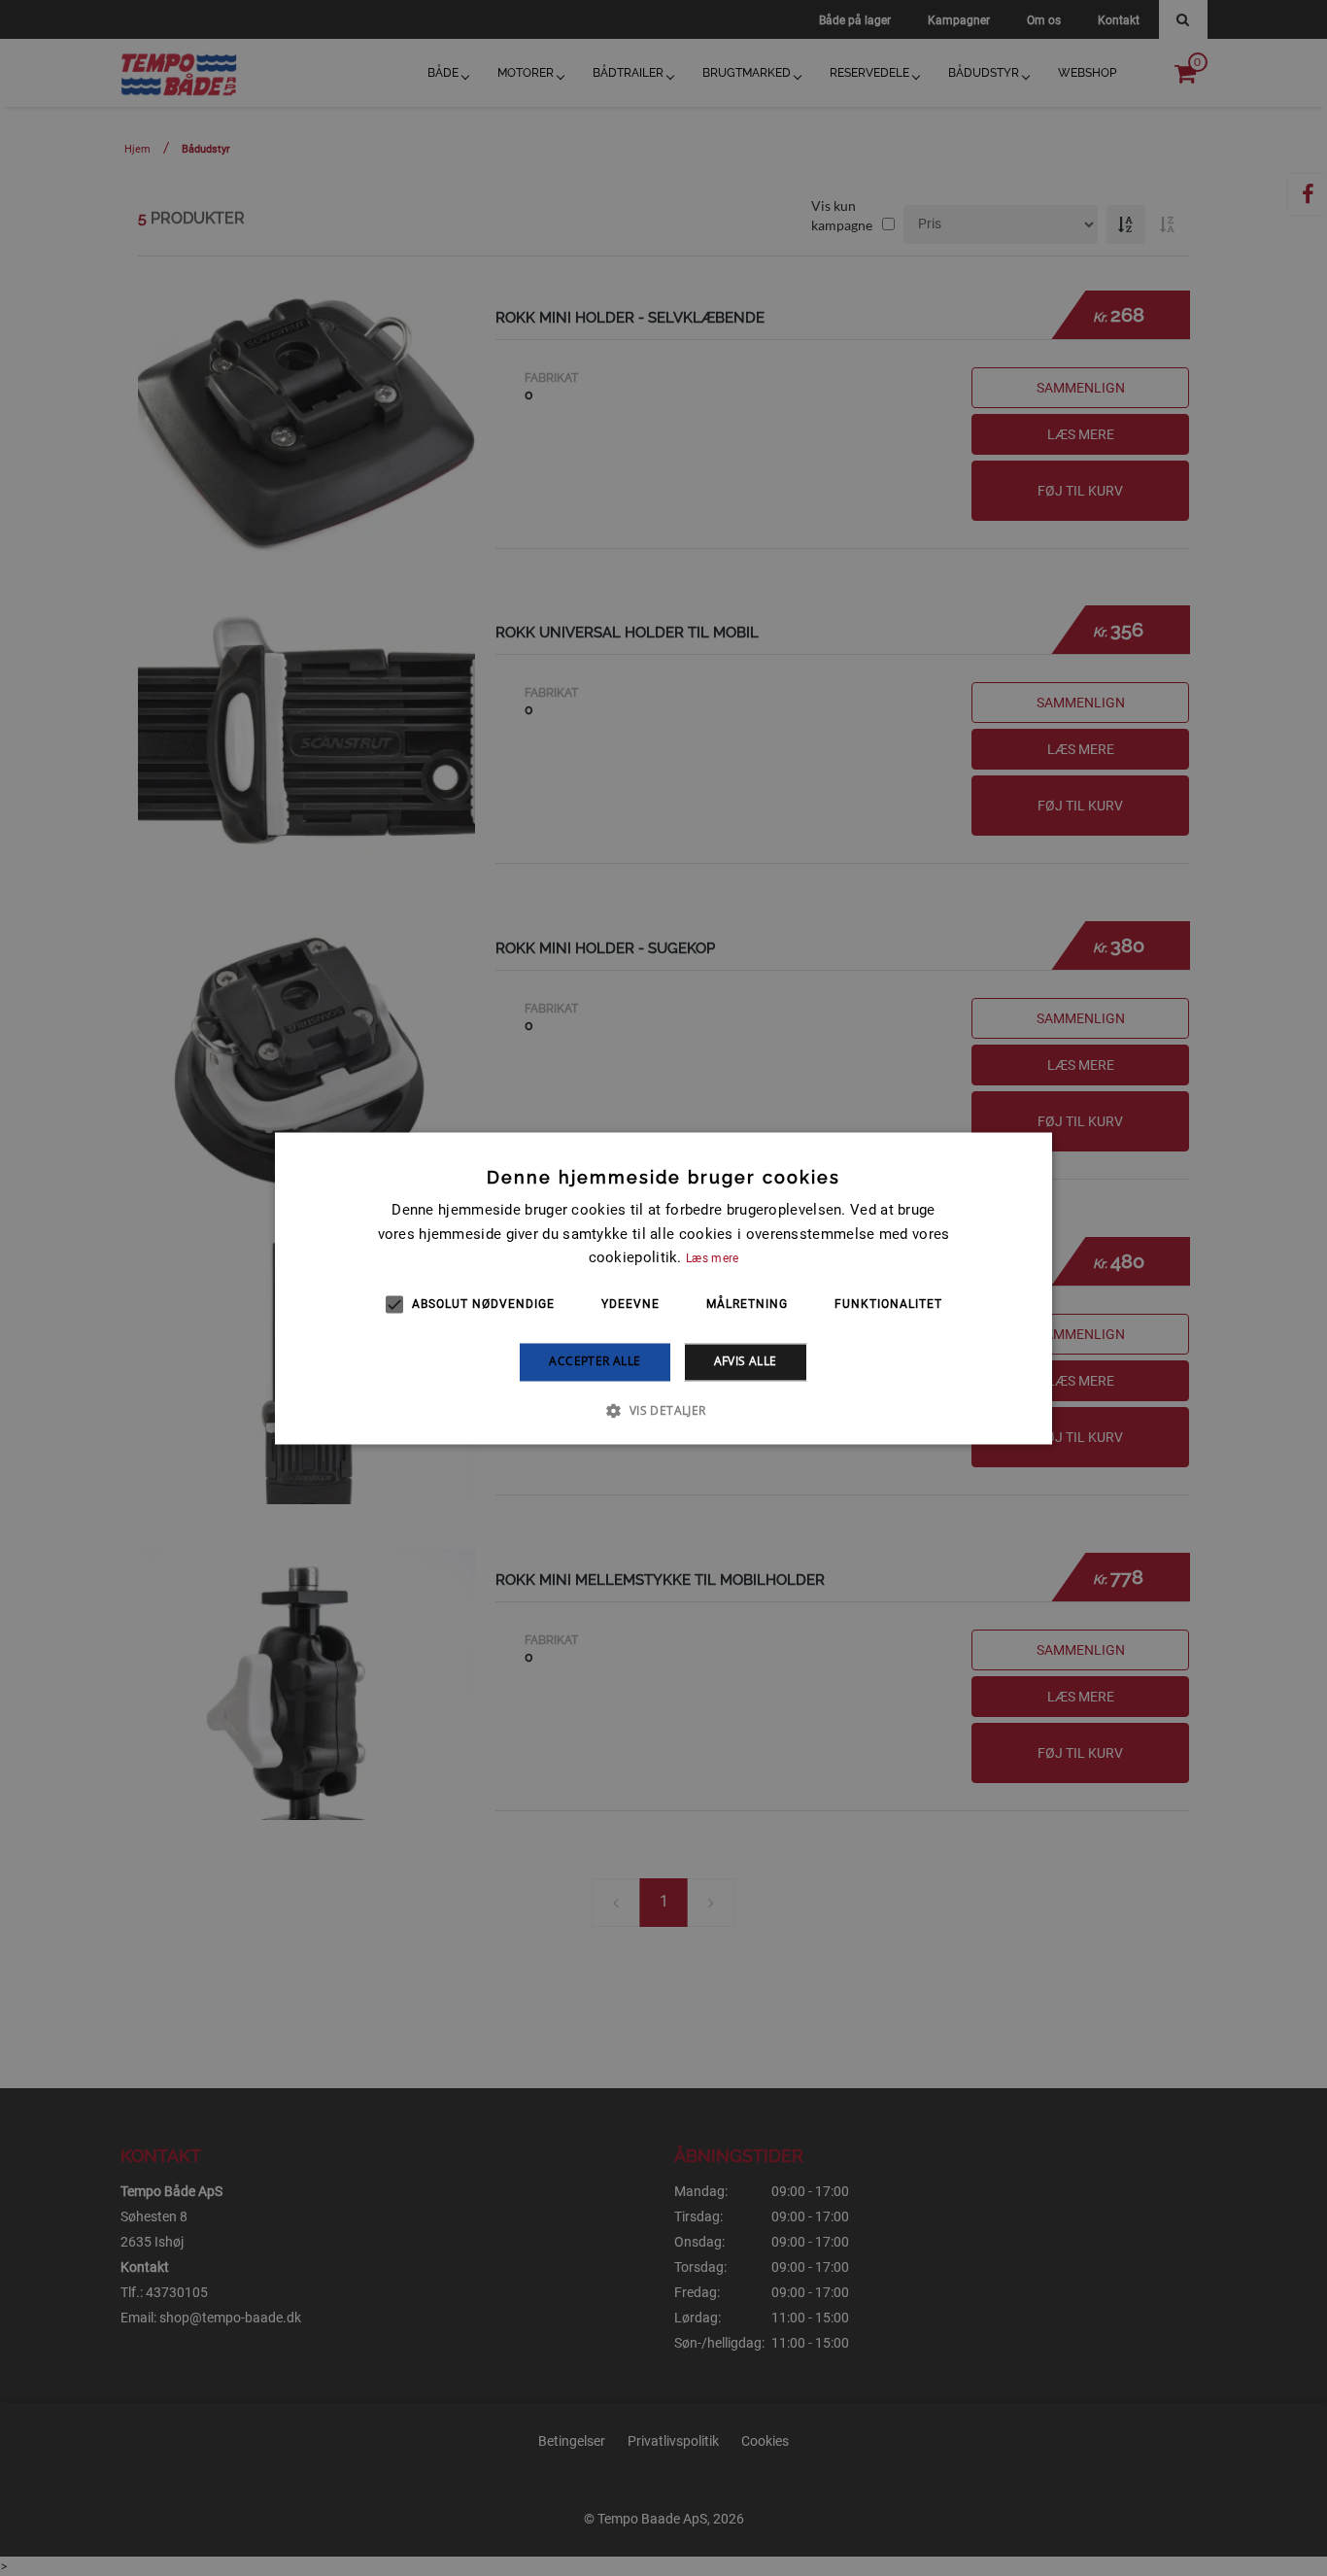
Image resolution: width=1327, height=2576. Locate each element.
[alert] (663, 1288)
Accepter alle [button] (595, 1362)
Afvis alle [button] (746, 1362)
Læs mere (712, 1259)
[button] (663, 1410)
